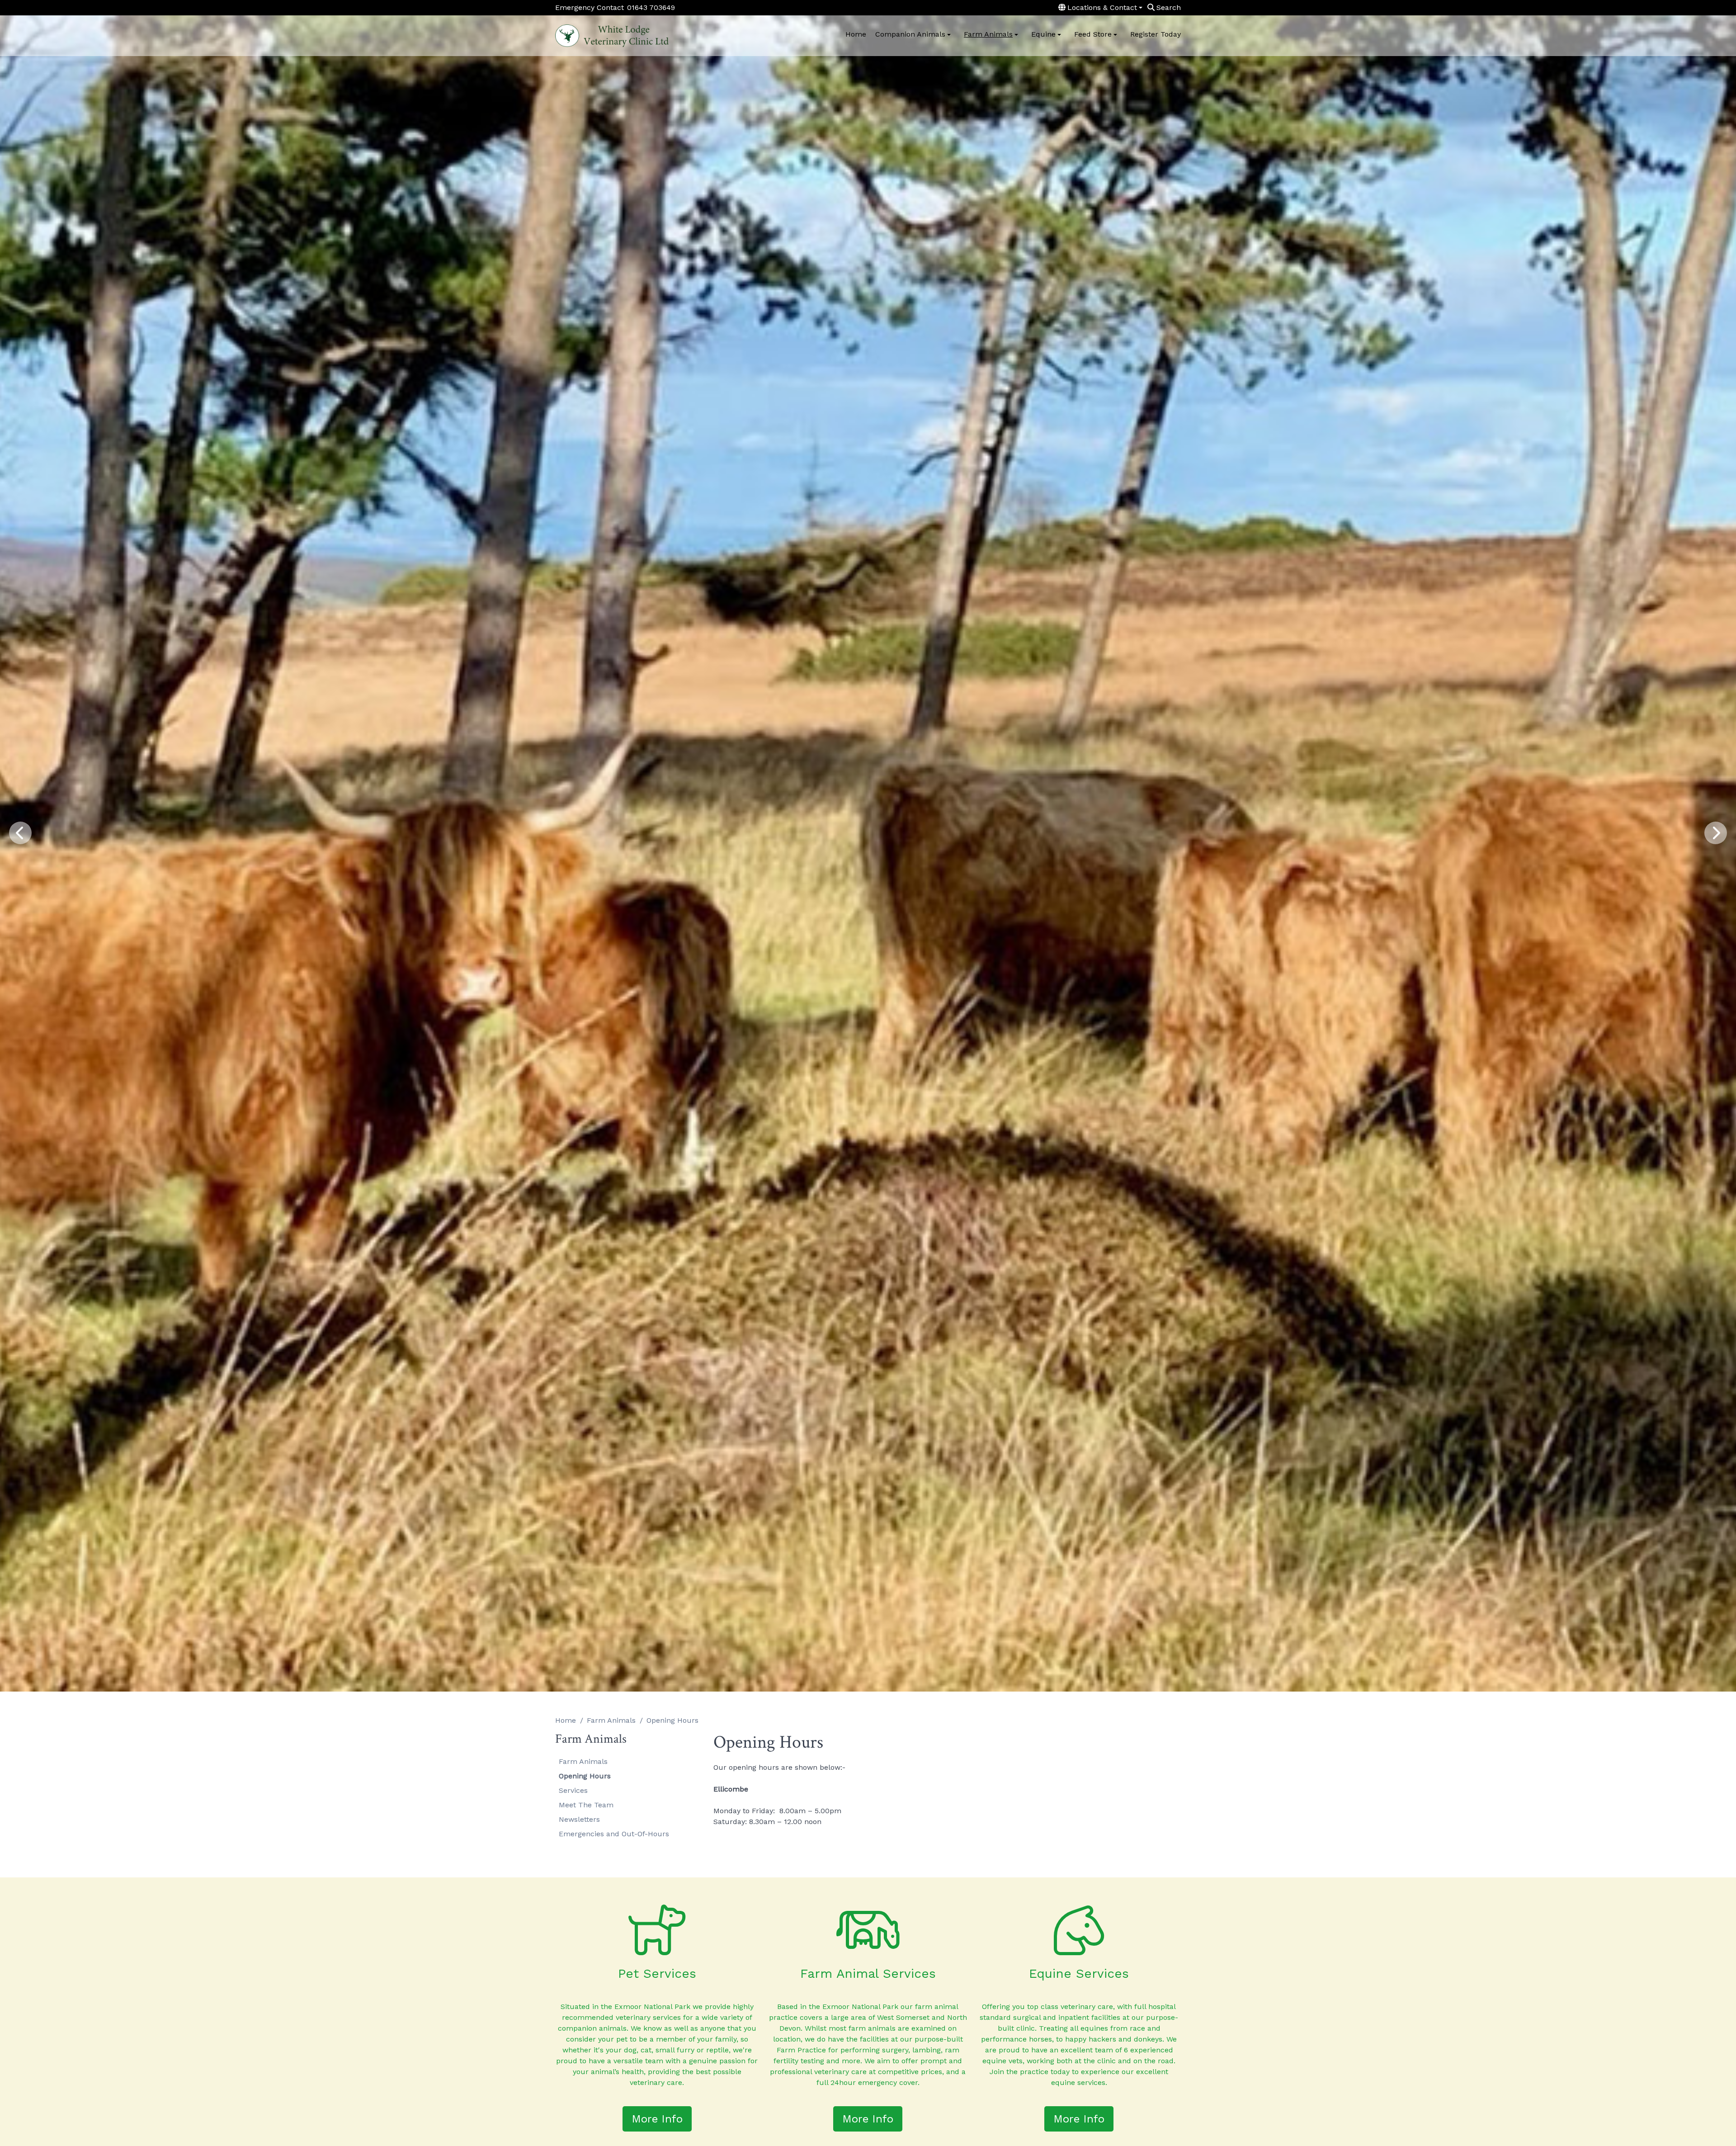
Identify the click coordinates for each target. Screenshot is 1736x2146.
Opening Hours (585, 1776)
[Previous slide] (20, 833)
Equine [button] (1043, 34)
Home (856, 34)
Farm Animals (611, 1720)
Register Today (1156, 34)
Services (573, 1790)
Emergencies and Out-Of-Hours (614, 1834)
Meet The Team (586, 1805)
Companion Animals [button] (910, 34)
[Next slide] (1716, 833)
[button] (1101, 8)
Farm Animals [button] (988, 34)
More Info (657, 2119)
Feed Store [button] (1093, 34)
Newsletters (579, 1819)
